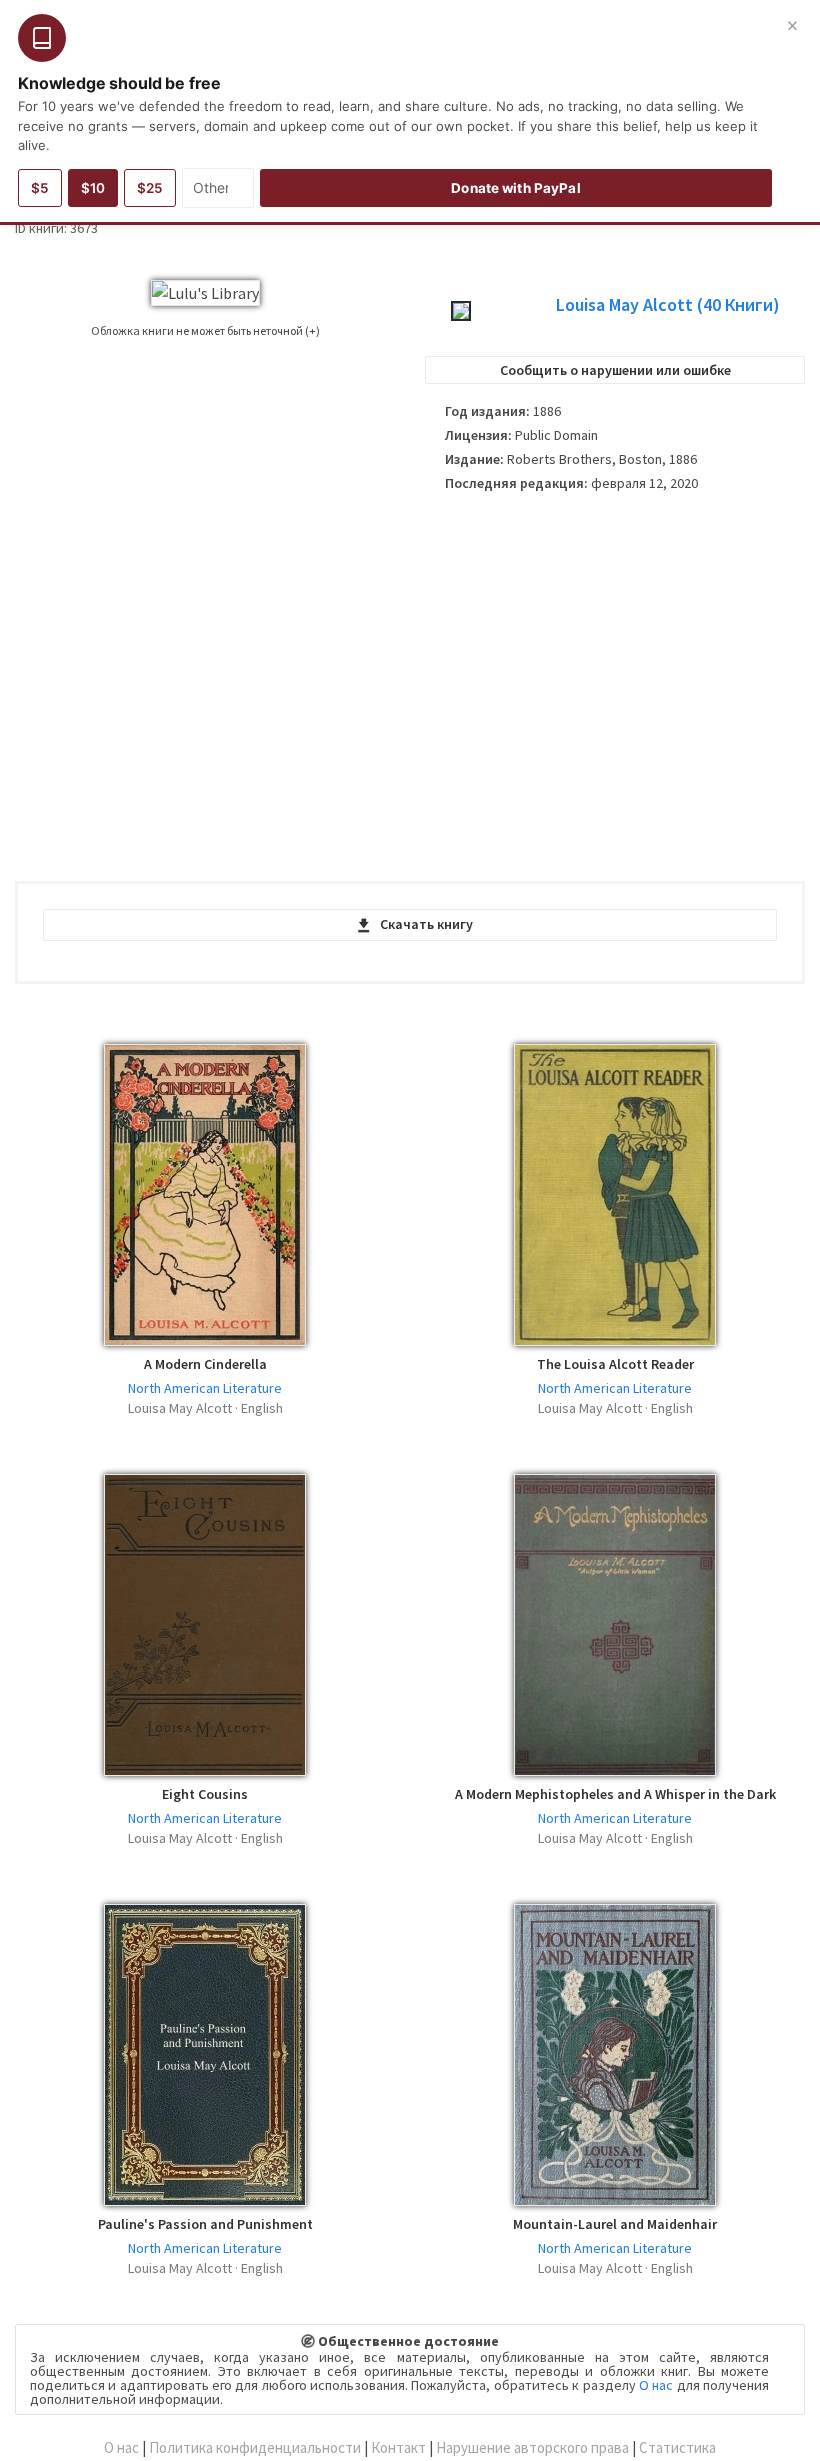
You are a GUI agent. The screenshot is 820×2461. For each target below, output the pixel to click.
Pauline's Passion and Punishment (205, 2224)
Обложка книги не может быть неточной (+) (205, 330)
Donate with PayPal (515, 188)
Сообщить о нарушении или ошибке (615, 370)
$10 (93, 188)
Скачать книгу (426, 924)
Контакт (398, 2447)
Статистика (677, 2447)
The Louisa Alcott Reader (615, 1364)
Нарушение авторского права (532, 2447)
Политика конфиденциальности (255, 2447)
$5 (40, 188)
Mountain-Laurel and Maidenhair (615, 2224)
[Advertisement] (615, 680)
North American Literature (205, 1388)
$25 (150, 188)
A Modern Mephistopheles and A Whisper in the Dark (615, 1794)
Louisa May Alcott (668, 305)
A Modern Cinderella (205, 1364)
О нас (656, 2385)
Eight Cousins (205, 1794)
